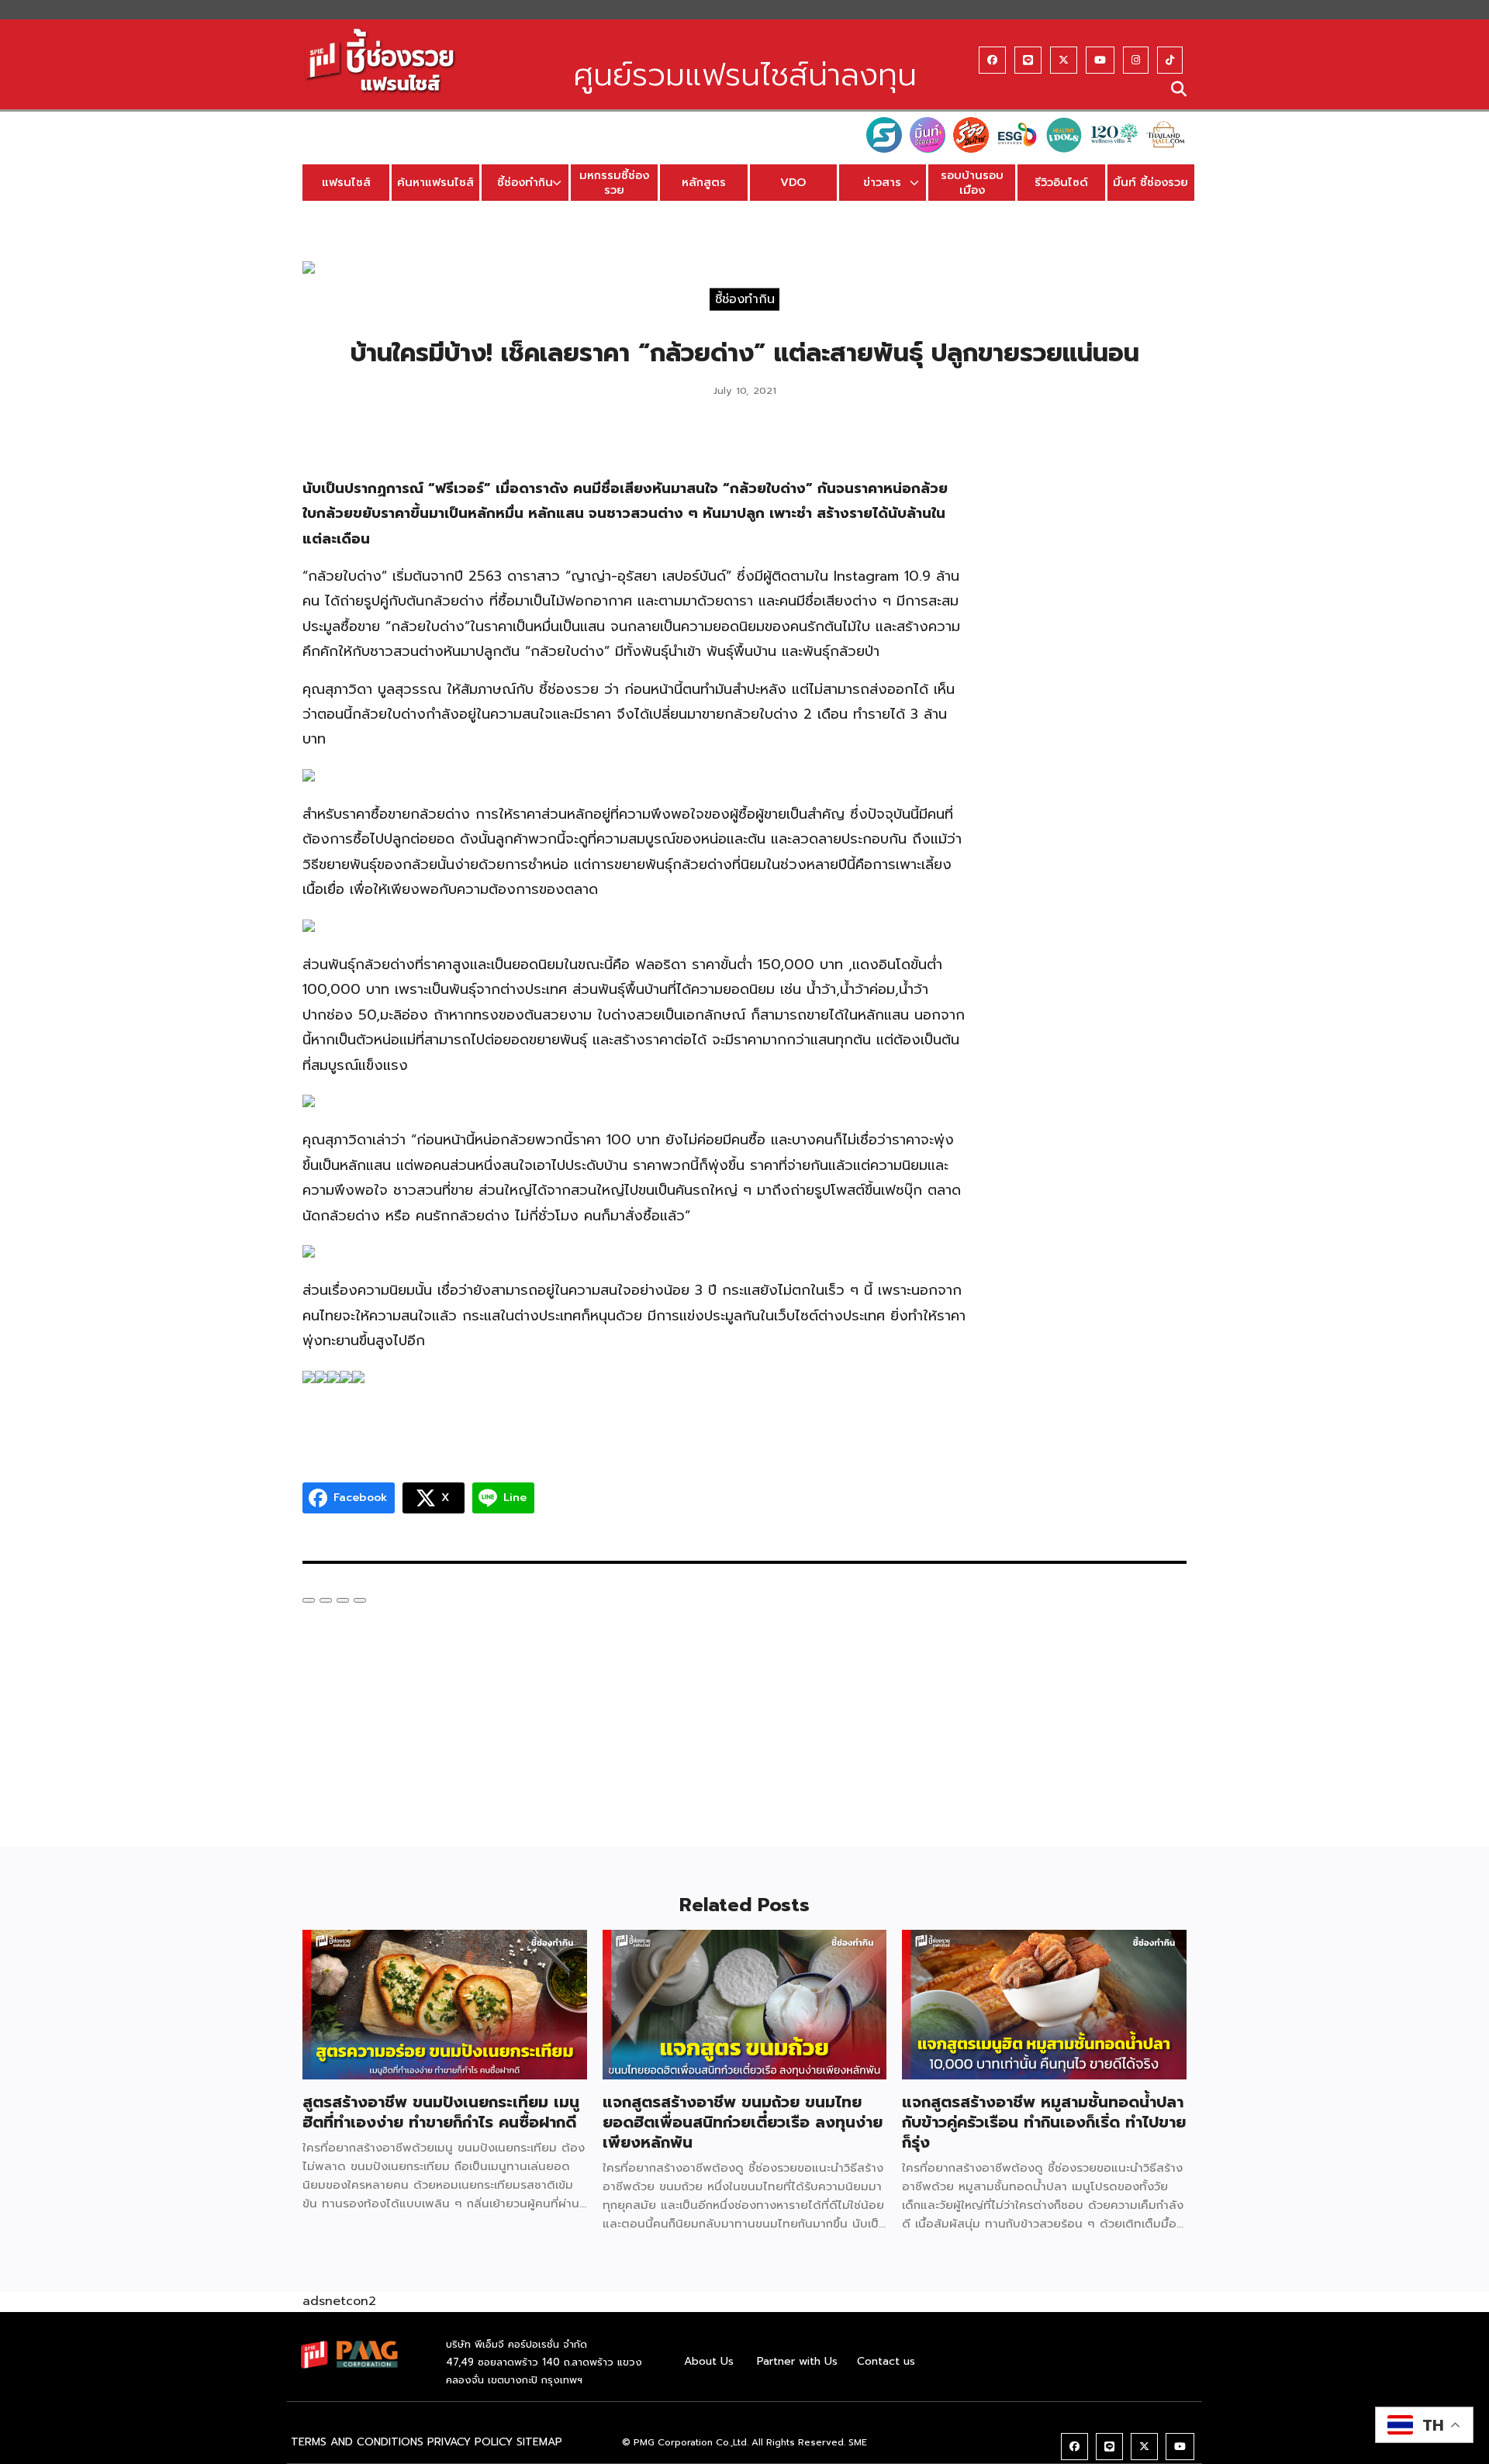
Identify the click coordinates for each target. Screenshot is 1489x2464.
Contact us (886, 2361)
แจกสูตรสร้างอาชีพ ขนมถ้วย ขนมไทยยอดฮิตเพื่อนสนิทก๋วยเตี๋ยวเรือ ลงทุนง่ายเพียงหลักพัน (743, 2122)
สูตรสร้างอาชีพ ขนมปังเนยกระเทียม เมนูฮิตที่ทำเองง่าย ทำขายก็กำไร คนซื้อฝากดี (441, 2112)
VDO (793, 182)
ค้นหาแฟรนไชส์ (435, 182)
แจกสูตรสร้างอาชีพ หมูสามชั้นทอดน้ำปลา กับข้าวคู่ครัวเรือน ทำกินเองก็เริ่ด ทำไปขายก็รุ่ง (1044, 2122)
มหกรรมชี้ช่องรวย (614, 183)
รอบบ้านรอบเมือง (972, 183)
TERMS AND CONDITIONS (357, 2442)
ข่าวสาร (882, 182)
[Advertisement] (1092, 671)
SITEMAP (539, 2442)
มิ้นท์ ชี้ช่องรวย (1150, 182)
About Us (709, 2361)
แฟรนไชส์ (346, 182)
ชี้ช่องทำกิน (525, 182)
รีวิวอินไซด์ (1061, 182)
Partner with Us (797, 2361)
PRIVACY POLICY (470, 2442)
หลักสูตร (704, 182)
